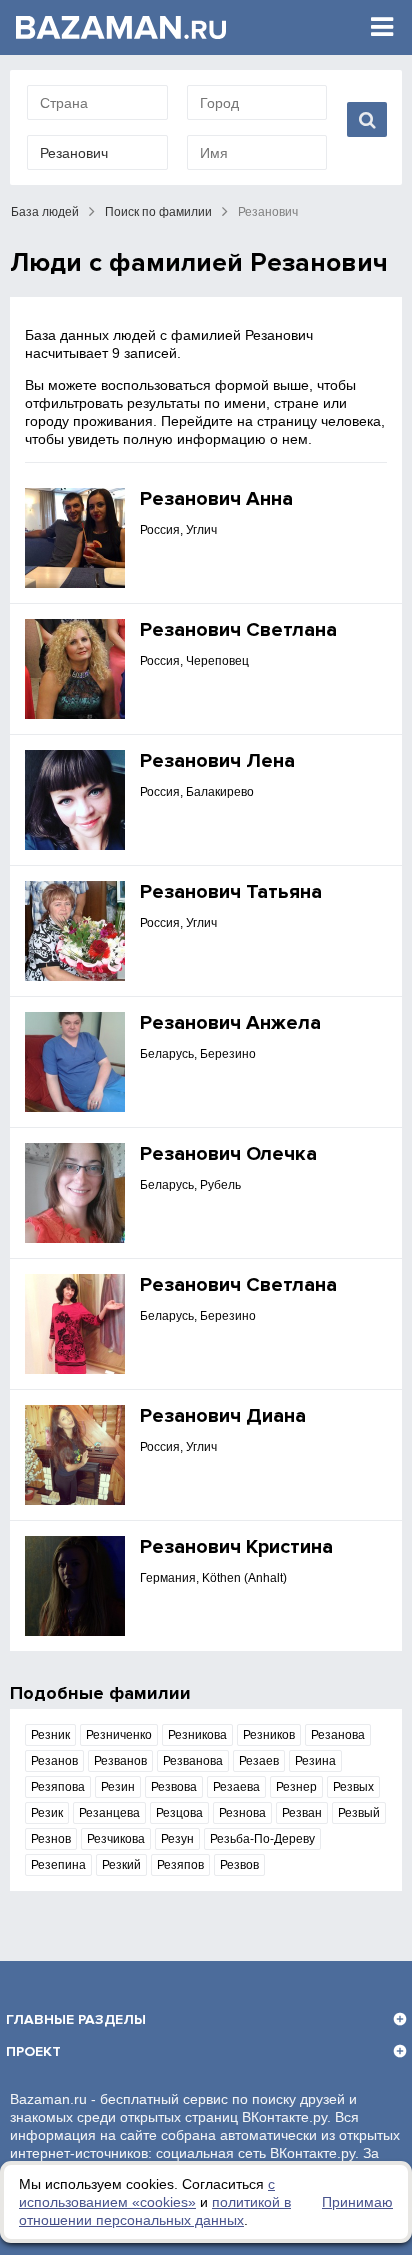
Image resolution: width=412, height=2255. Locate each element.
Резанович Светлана (238, 630)
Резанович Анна (216, 499)
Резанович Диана (223, 1416)
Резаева (236, 1787)
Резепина (58, 1865)
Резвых (353, 1787)
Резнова (242, 1813)
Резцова (179, 1813)
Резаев (259, 1761)
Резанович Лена (217, 761)
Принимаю (357, 2202)
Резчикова (116, 1839)
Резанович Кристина (236, 1547)
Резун (177, 1839)
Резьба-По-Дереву (262, 1839)
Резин (118, 1787)
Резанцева (109, 1813)
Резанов (54, 1761)
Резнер (296, 1787)
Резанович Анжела (230, 1023)
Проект (33, 2051)
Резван (302, 1813)
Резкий (121, 1865)
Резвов (239, 1865)
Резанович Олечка (228, 1154)
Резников (269, 1735)
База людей (45, 212)
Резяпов (180, 1865)
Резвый (359, 1813)
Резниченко (119, 1735)
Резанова (338, 1735)
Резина (315, 1761)
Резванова (193, 1761)
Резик (47, 1813)
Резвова (174, 1787)
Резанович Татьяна (231, 892)
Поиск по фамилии (158, 212)
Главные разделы (76, 2019)
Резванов (120, 1761)
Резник (50, 1735)
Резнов (51, 1839)
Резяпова (58, 1787)
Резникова (197, 1735)
